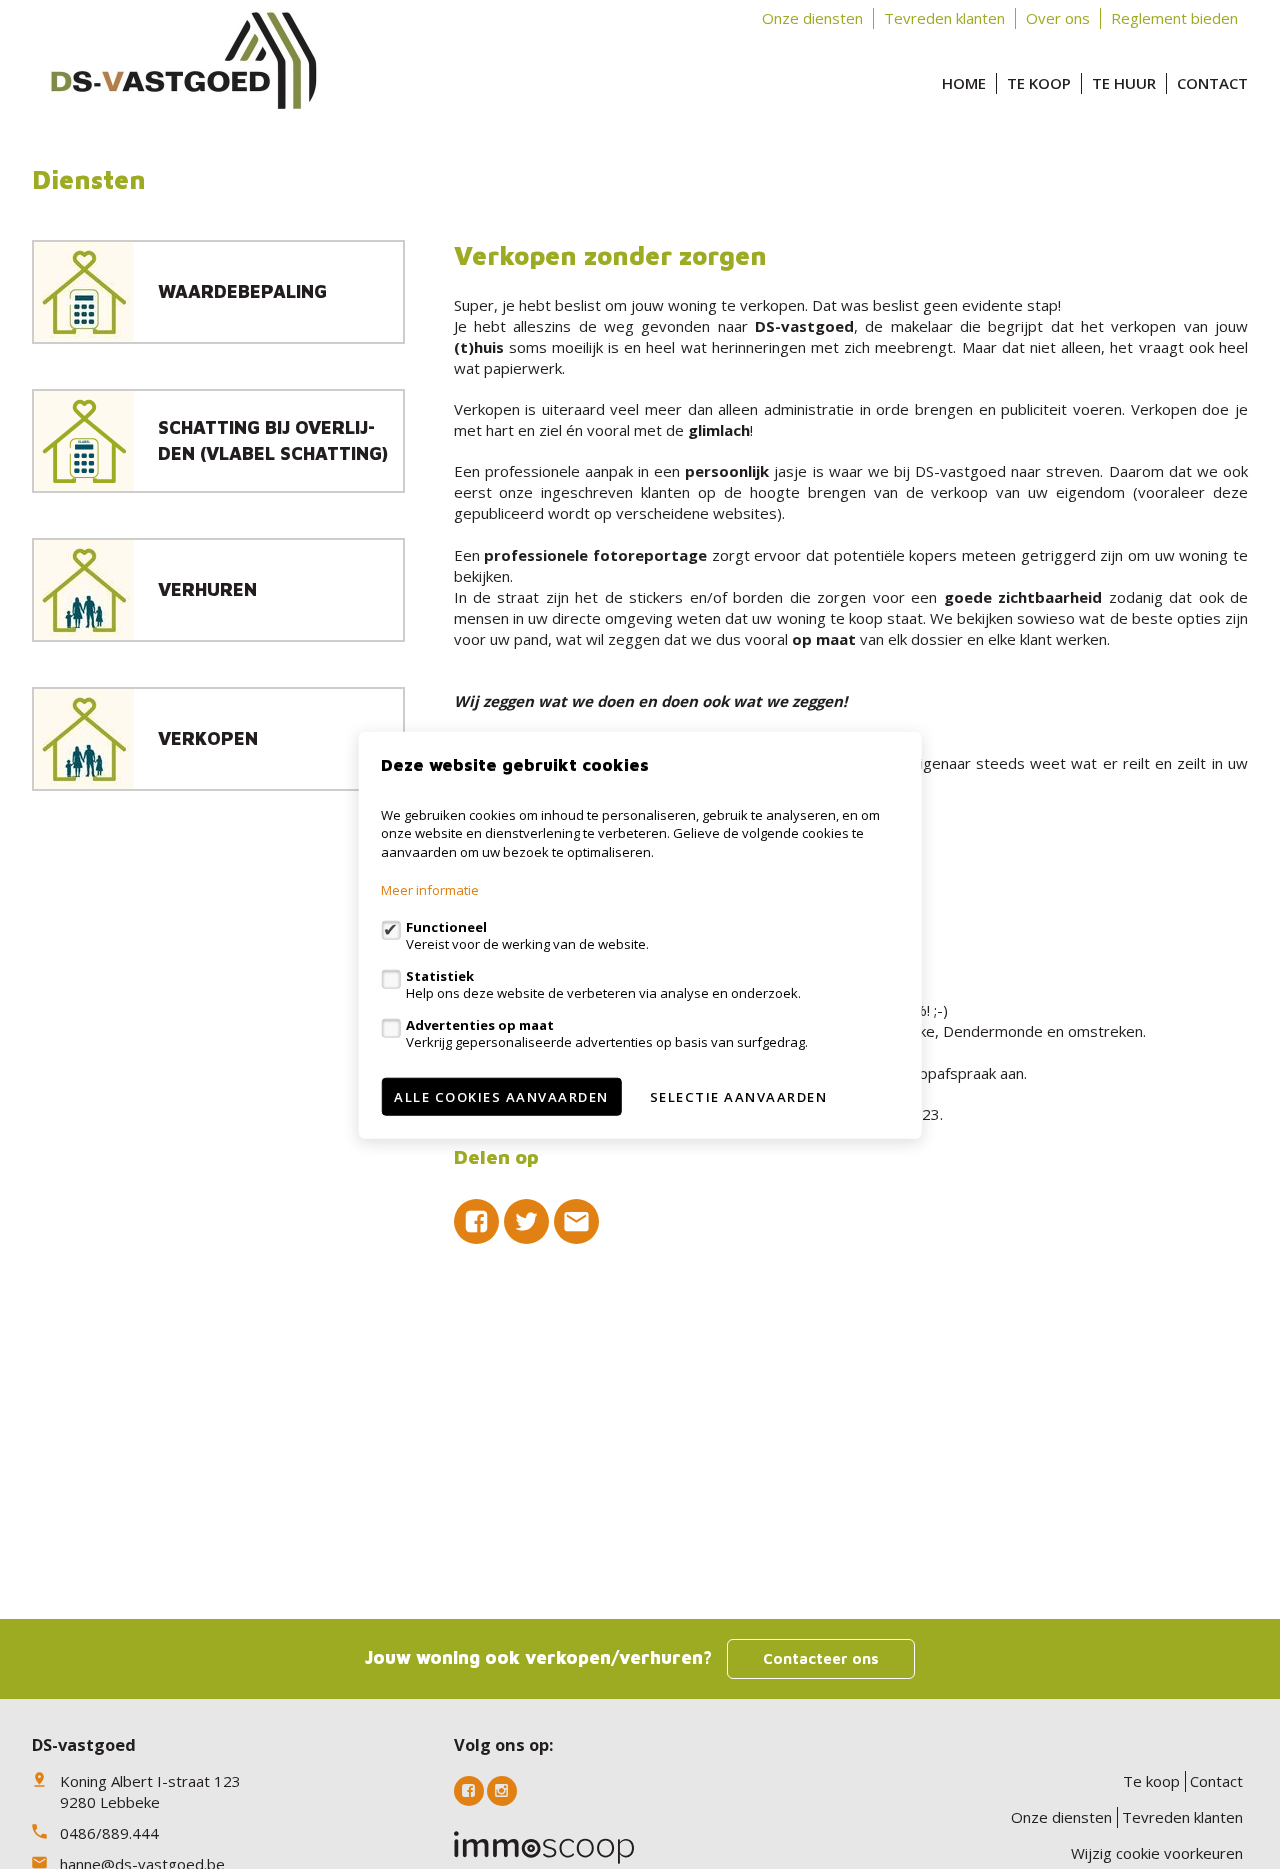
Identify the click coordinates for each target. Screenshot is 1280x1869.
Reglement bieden (1174, 18)
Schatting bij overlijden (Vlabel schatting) (273, 440)
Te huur (1124, 83)
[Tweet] (526, 1221)
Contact (1212, 83)
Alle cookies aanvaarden (501, 1096)
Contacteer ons (821, 1658)
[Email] (576, 1221)
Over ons (1058, 18)
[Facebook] (469, 1791)
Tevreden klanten (944, 18)
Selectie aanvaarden (739, 1096)
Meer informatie (430, 889)
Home (964, 83)
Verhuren (207, 589)
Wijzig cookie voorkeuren (1157, 1853)
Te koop (1039, 83)
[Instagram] (502, 1791)
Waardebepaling (242, 291)
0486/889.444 (109, 1833)
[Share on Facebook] (476, 1221)
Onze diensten (812, 18)
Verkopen (208, 738)
